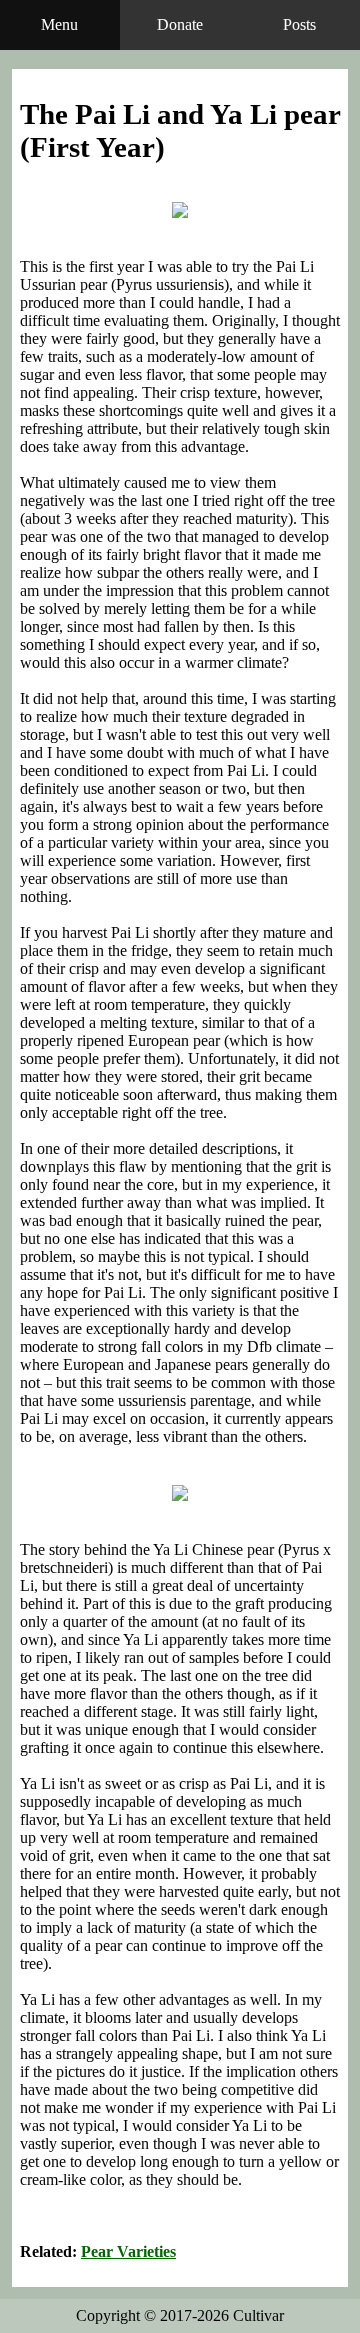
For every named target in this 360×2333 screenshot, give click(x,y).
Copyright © (180, 2315)
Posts (299, 24)
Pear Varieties (128, 2251)
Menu (59, 24)
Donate (180, 24)
